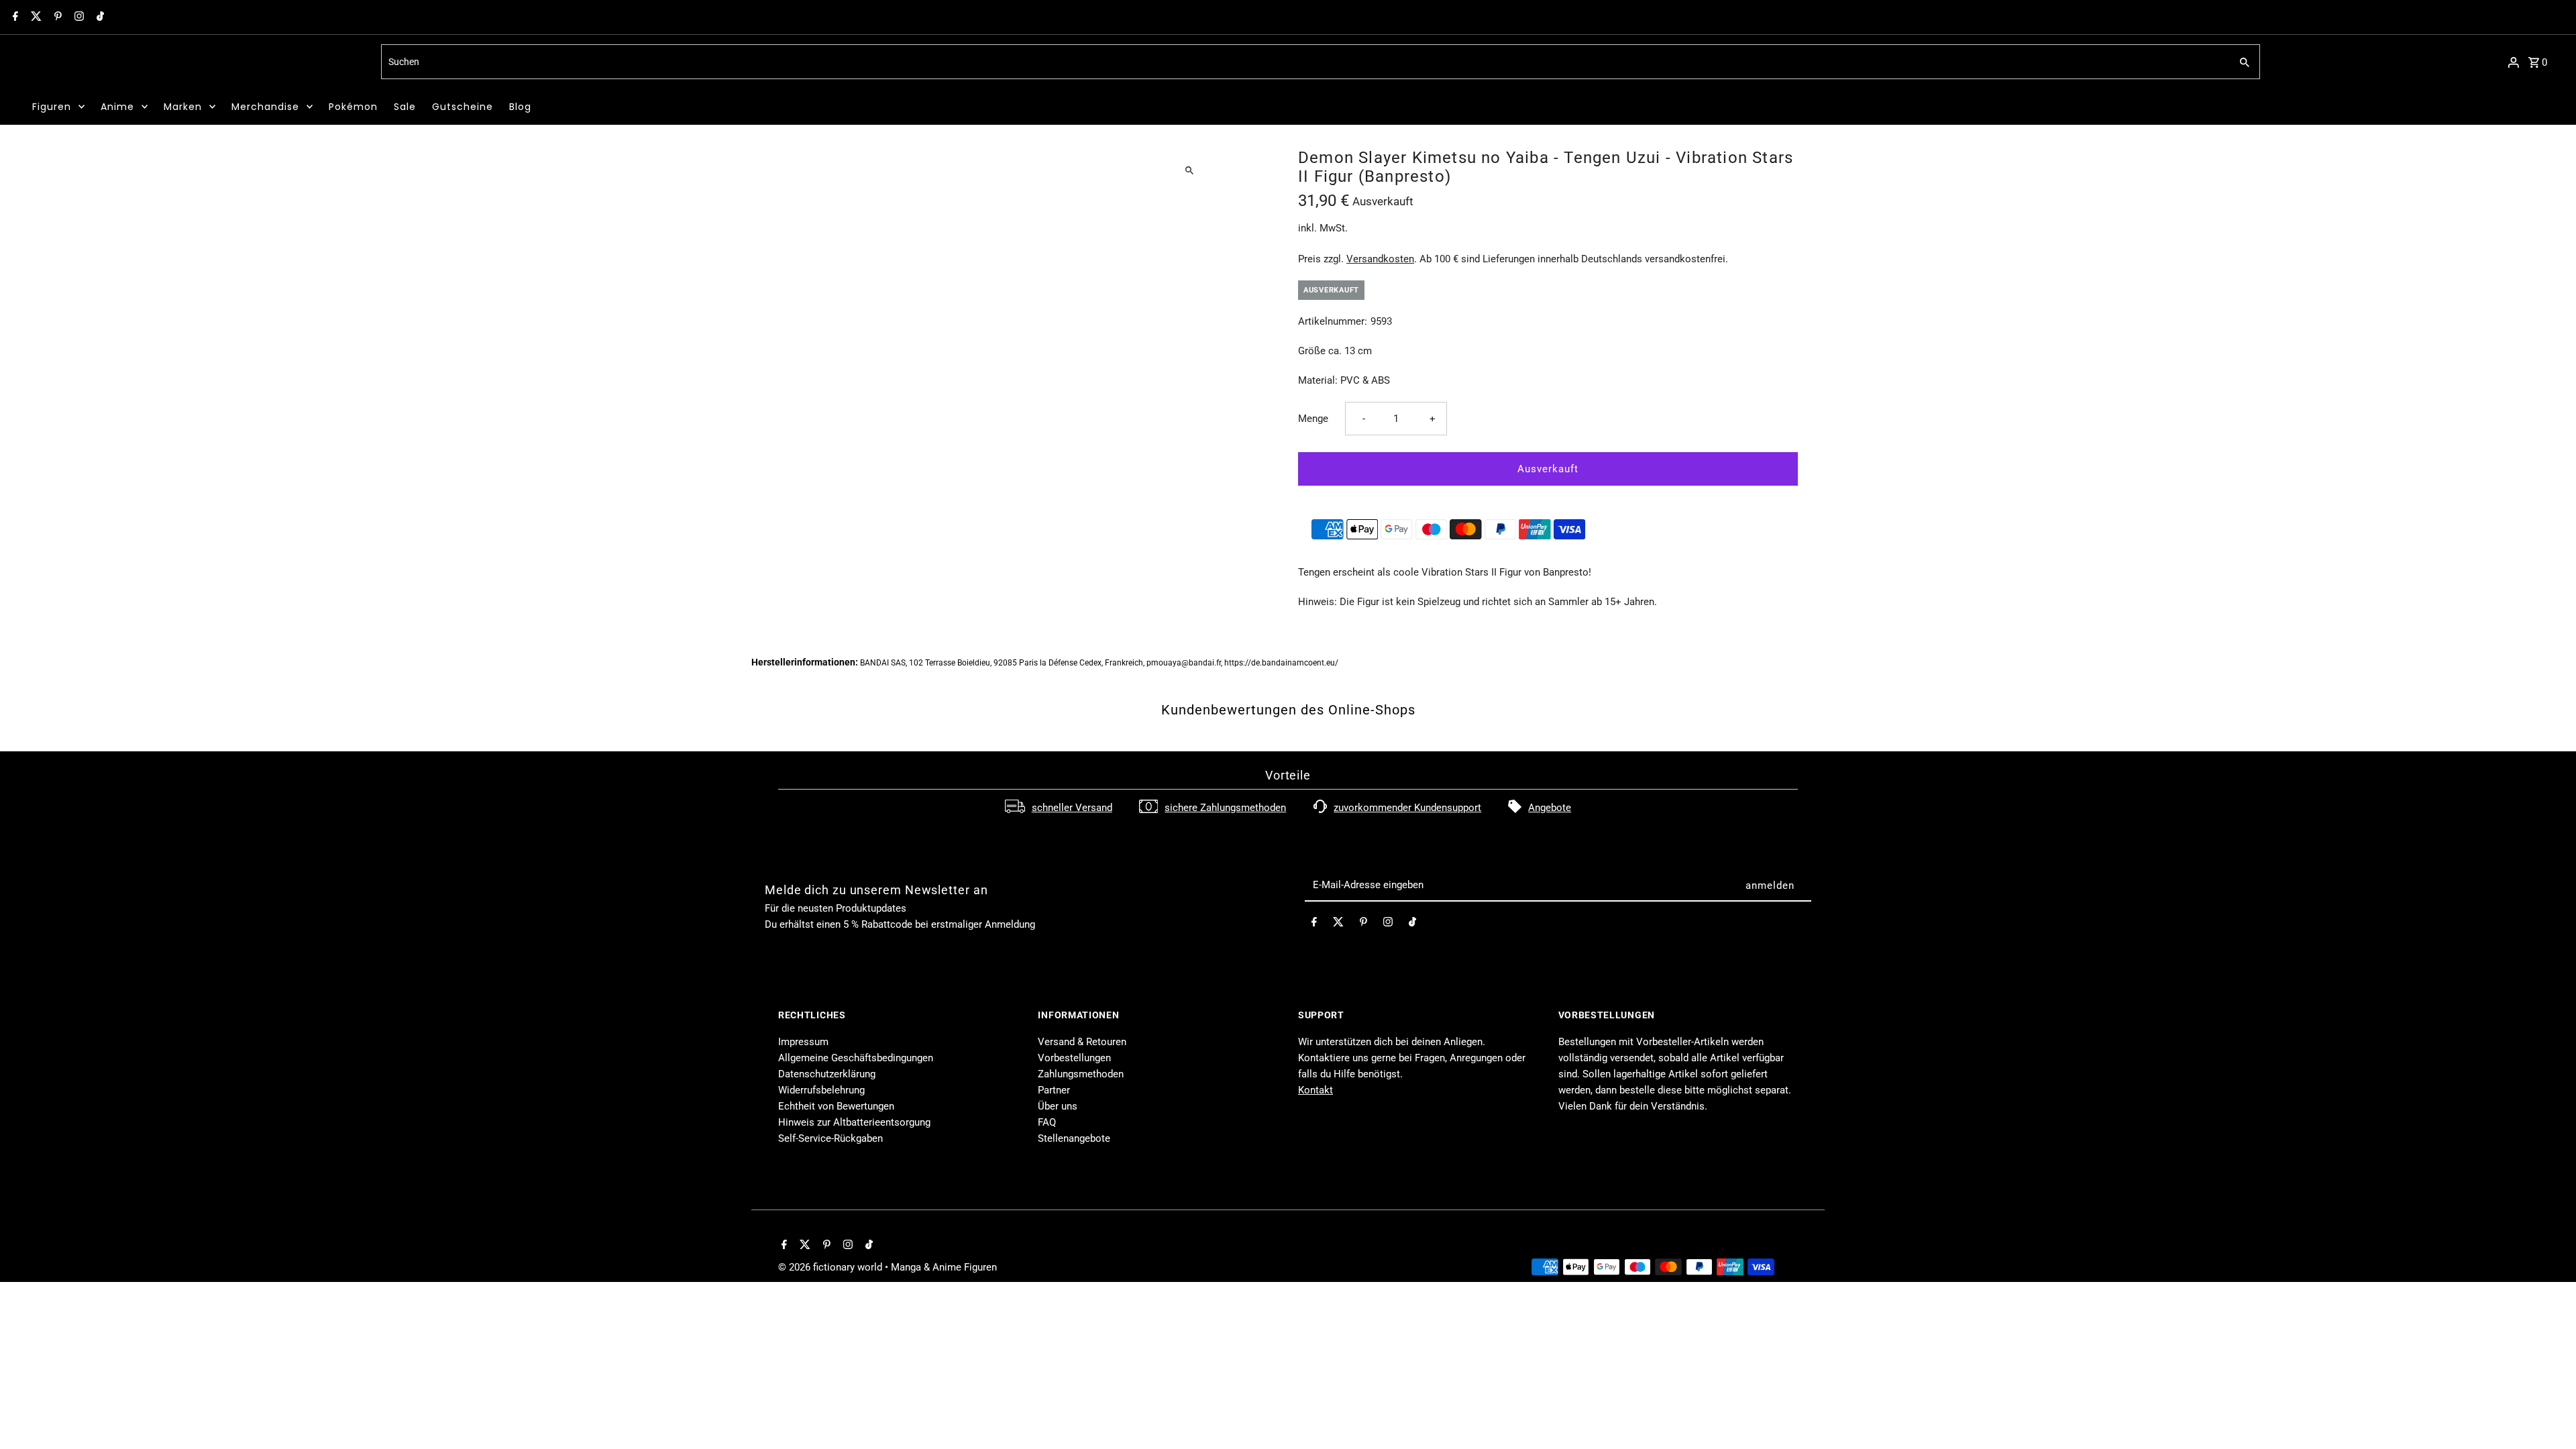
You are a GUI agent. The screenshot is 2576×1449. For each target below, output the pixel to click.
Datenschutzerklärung (827, 1074)
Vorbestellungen (1074, 1058)
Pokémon (353, 107)
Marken (183, 107)
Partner (1054, 1090)
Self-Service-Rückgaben (830, 1138)
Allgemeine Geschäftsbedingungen (856, 1058)
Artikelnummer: (1333, 321)
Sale (405, 107)
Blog (520, 107)
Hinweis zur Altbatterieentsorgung (854, 1122)
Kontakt (1316, 1090)
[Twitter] (35, 17)
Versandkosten (1380, 259)
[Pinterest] (56, 17)
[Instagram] (77, 17)
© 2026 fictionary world (831, 1267)
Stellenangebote (1074, 1138)
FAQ (1047, 1122)
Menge (1313, 419)
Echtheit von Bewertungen (836, 1106)
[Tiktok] (99, 17)
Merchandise (265, 107)
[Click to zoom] (1189, 170)
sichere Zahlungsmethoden (1225, 808)
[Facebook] (14, 17)
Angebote (1550, 808)
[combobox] (1304, 62)
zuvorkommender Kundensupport (1407, 808)
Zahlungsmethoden (1081, 1074)
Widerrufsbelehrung (821, 1090)
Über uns (1058, 1106)
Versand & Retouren (1082, 1042)
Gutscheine (463, 107)
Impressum (803, 1042)
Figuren (52, 107)
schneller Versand (1072, 808)
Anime (117, 107)
